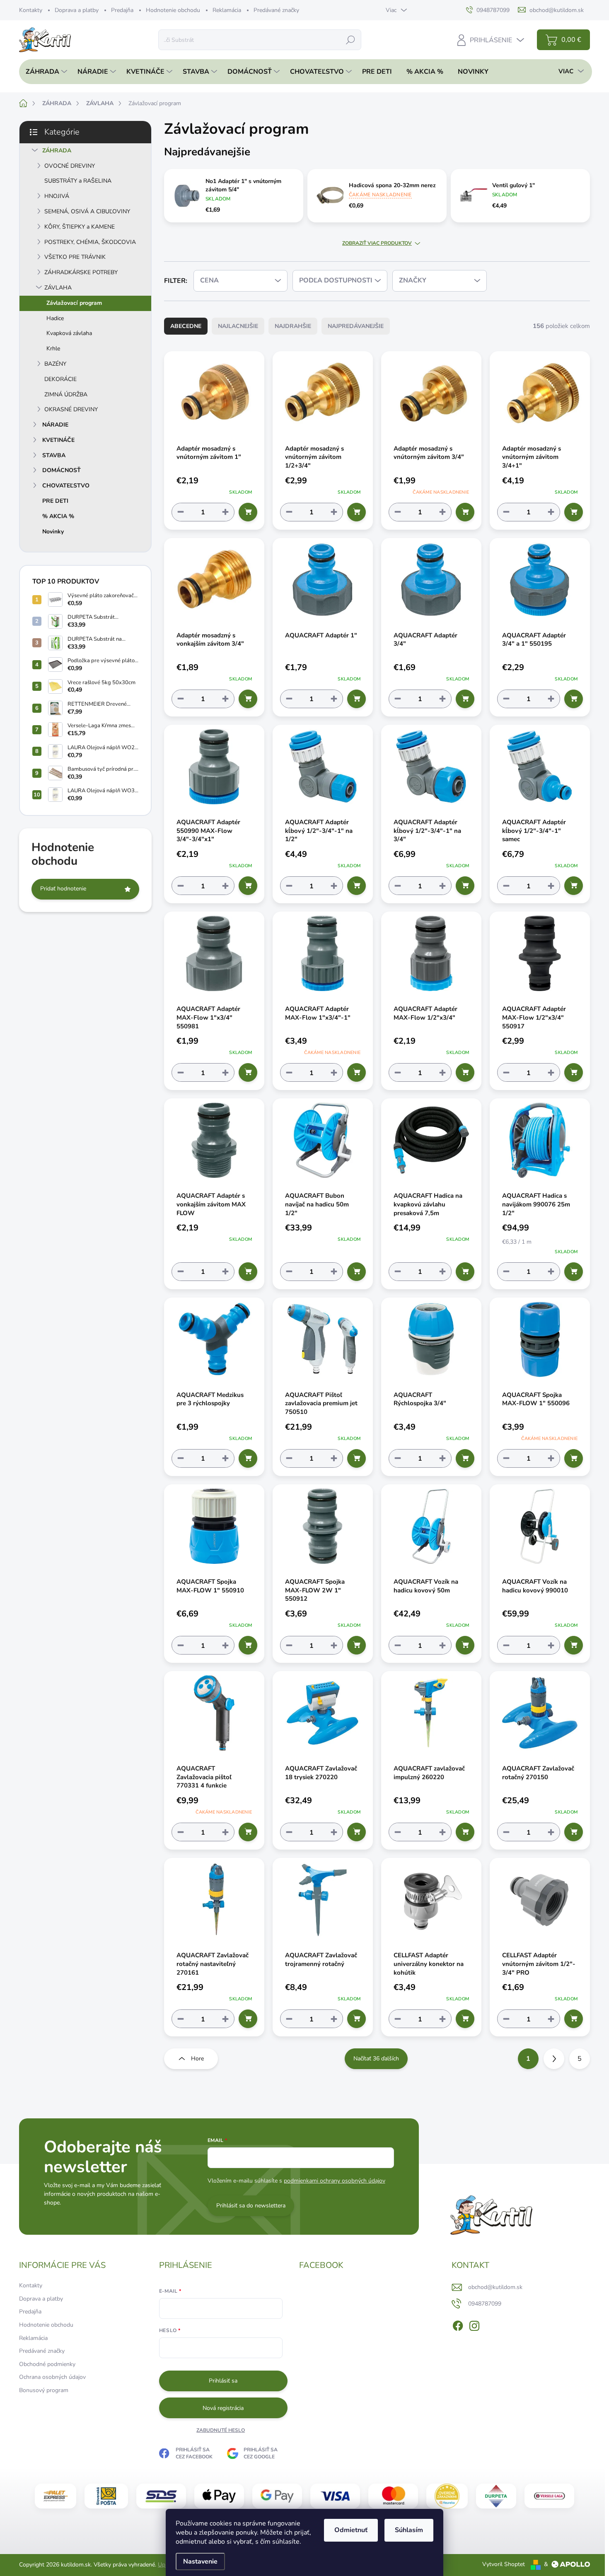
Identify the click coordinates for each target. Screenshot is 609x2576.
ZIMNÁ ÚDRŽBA (66, 394)
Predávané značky (276, 10)
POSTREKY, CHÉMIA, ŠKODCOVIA (90, 242)
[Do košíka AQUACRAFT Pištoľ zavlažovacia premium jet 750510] (356, 1458)
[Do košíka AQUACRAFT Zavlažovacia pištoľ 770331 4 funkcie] (248, 1832)
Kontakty (31, 10)
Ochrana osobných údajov (52, 2377)
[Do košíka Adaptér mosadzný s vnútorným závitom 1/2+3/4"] (356, 512)
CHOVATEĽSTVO (66, 486)
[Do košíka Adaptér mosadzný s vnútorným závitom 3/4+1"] (574, 512)
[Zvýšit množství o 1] (225, 512)
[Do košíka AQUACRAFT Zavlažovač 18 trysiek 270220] (356, 1832)
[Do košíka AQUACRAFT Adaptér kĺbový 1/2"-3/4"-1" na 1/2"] (356, 886)
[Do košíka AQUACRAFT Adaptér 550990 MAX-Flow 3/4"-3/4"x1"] (248, 886)
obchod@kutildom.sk (495, 2287)
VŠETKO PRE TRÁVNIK (75, 257)
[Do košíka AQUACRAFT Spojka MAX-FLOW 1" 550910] (248, 1645)
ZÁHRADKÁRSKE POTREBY (81, 272)
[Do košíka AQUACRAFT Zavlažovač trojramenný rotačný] (356, 2019)
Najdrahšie (293, 326)
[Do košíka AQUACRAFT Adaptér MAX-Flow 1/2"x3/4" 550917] (574, 1072)
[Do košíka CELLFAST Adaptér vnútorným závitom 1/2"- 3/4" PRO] (574, 2019)
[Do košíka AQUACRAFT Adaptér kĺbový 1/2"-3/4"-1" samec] (574, 886)
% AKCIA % (58, 516)
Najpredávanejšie (356, 326)
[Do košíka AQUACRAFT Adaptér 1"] (356, 699)
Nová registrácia (223, 2408)
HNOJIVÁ (57, 196)
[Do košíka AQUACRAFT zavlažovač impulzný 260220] (465, 1832)
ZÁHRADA (57, 151)
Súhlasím (409, 2530)
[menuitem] (44, 72)
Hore (197, 2059)
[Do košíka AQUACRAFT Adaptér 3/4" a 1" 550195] (574, 699)
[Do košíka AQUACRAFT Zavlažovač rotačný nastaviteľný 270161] (248, 2019)
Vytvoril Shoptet (504, 2564)
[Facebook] (458, 2324)
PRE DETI (55, 501)
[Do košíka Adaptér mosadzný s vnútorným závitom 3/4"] (465, 512)
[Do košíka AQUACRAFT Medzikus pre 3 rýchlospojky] (248, 1458)
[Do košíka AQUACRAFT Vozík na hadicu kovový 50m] (465, 1645)
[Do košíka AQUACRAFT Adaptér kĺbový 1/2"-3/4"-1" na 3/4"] (465, 886)
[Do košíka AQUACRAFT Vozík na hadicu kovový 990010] (574, 1645)
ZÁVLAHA (58, 288)
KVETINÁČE (58, 440)
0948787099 (485, 2304)
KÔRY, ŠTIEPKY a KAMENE (80, 227)
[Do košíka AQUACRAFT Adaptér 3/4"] (465, 699)
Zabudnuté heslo (221, 2430)
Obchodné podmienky (47, 2364)
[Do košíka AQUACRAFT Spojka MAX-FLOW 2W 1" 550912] (356, 1645)
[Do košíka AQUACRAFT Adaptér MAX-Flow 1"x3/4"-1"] (356, 1072)
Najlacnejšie (238, 326)
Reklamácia (227, 10)
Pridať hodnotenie (63, 889)
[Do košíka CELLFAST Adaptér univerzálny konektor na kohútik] (465, 2019)
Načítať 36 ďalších (376, 2059)
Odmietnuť (351, 2530)
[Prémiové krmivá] (549, 2496)
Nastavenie (200, 2562)
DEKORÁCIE (60, 379)
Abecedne (186, 326)
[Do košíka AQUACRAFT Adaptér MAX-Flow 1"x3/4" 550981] (248, 1072)
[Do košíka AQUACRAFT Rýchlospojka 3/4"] (465, 1458)
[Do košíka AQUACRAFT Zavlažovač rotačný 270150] (574, 1832)
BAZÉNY (55, 364)
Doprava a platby (77, 10)
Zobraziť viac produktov (377, 243)
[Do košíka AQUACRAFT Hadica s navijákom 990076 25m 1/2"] (574, 1272)
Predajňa (122, 10)
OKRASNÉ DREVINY (71, 409)
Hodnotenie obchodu (173, 10)
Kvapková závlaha (69, 333)
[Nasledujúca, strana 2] (554, 2059)
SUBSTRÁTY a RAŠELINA (78, 181)
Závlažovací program (74, 303)
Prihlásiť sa (223, 2381)
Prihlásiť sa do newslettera (251, 2206)
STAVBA (54, 455)
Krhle (53, 349)
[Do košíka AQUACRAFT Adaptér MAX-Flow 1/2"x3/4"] (465, 1072)
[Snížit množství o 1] (181, 512)
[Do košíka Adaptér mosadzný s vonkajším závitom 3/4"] (248, 699)
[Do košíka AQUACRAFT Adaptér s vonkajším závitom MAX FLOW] (248, 1272)
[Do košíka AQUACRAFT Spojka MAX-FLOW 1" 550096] (574, 1458)
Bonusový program (44, 2390)
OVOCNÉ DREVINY (70, 166)
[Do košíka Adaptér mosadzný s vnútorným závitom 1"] (248, 512)
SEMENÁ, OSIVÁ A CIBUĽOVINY (87, 211)
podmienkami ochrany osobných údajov (335, 2181)
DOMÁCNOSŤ (62, 470)
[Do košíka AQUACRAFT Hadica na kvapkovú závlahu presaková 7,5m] (465, 1272)
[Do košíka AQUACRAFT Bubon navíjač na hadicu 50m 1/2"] (356, 1272)
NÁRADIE (55, 425)
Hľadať (350, 40)
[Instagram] (474, 2324)
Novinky (53, 532)
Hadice (55, 318)
